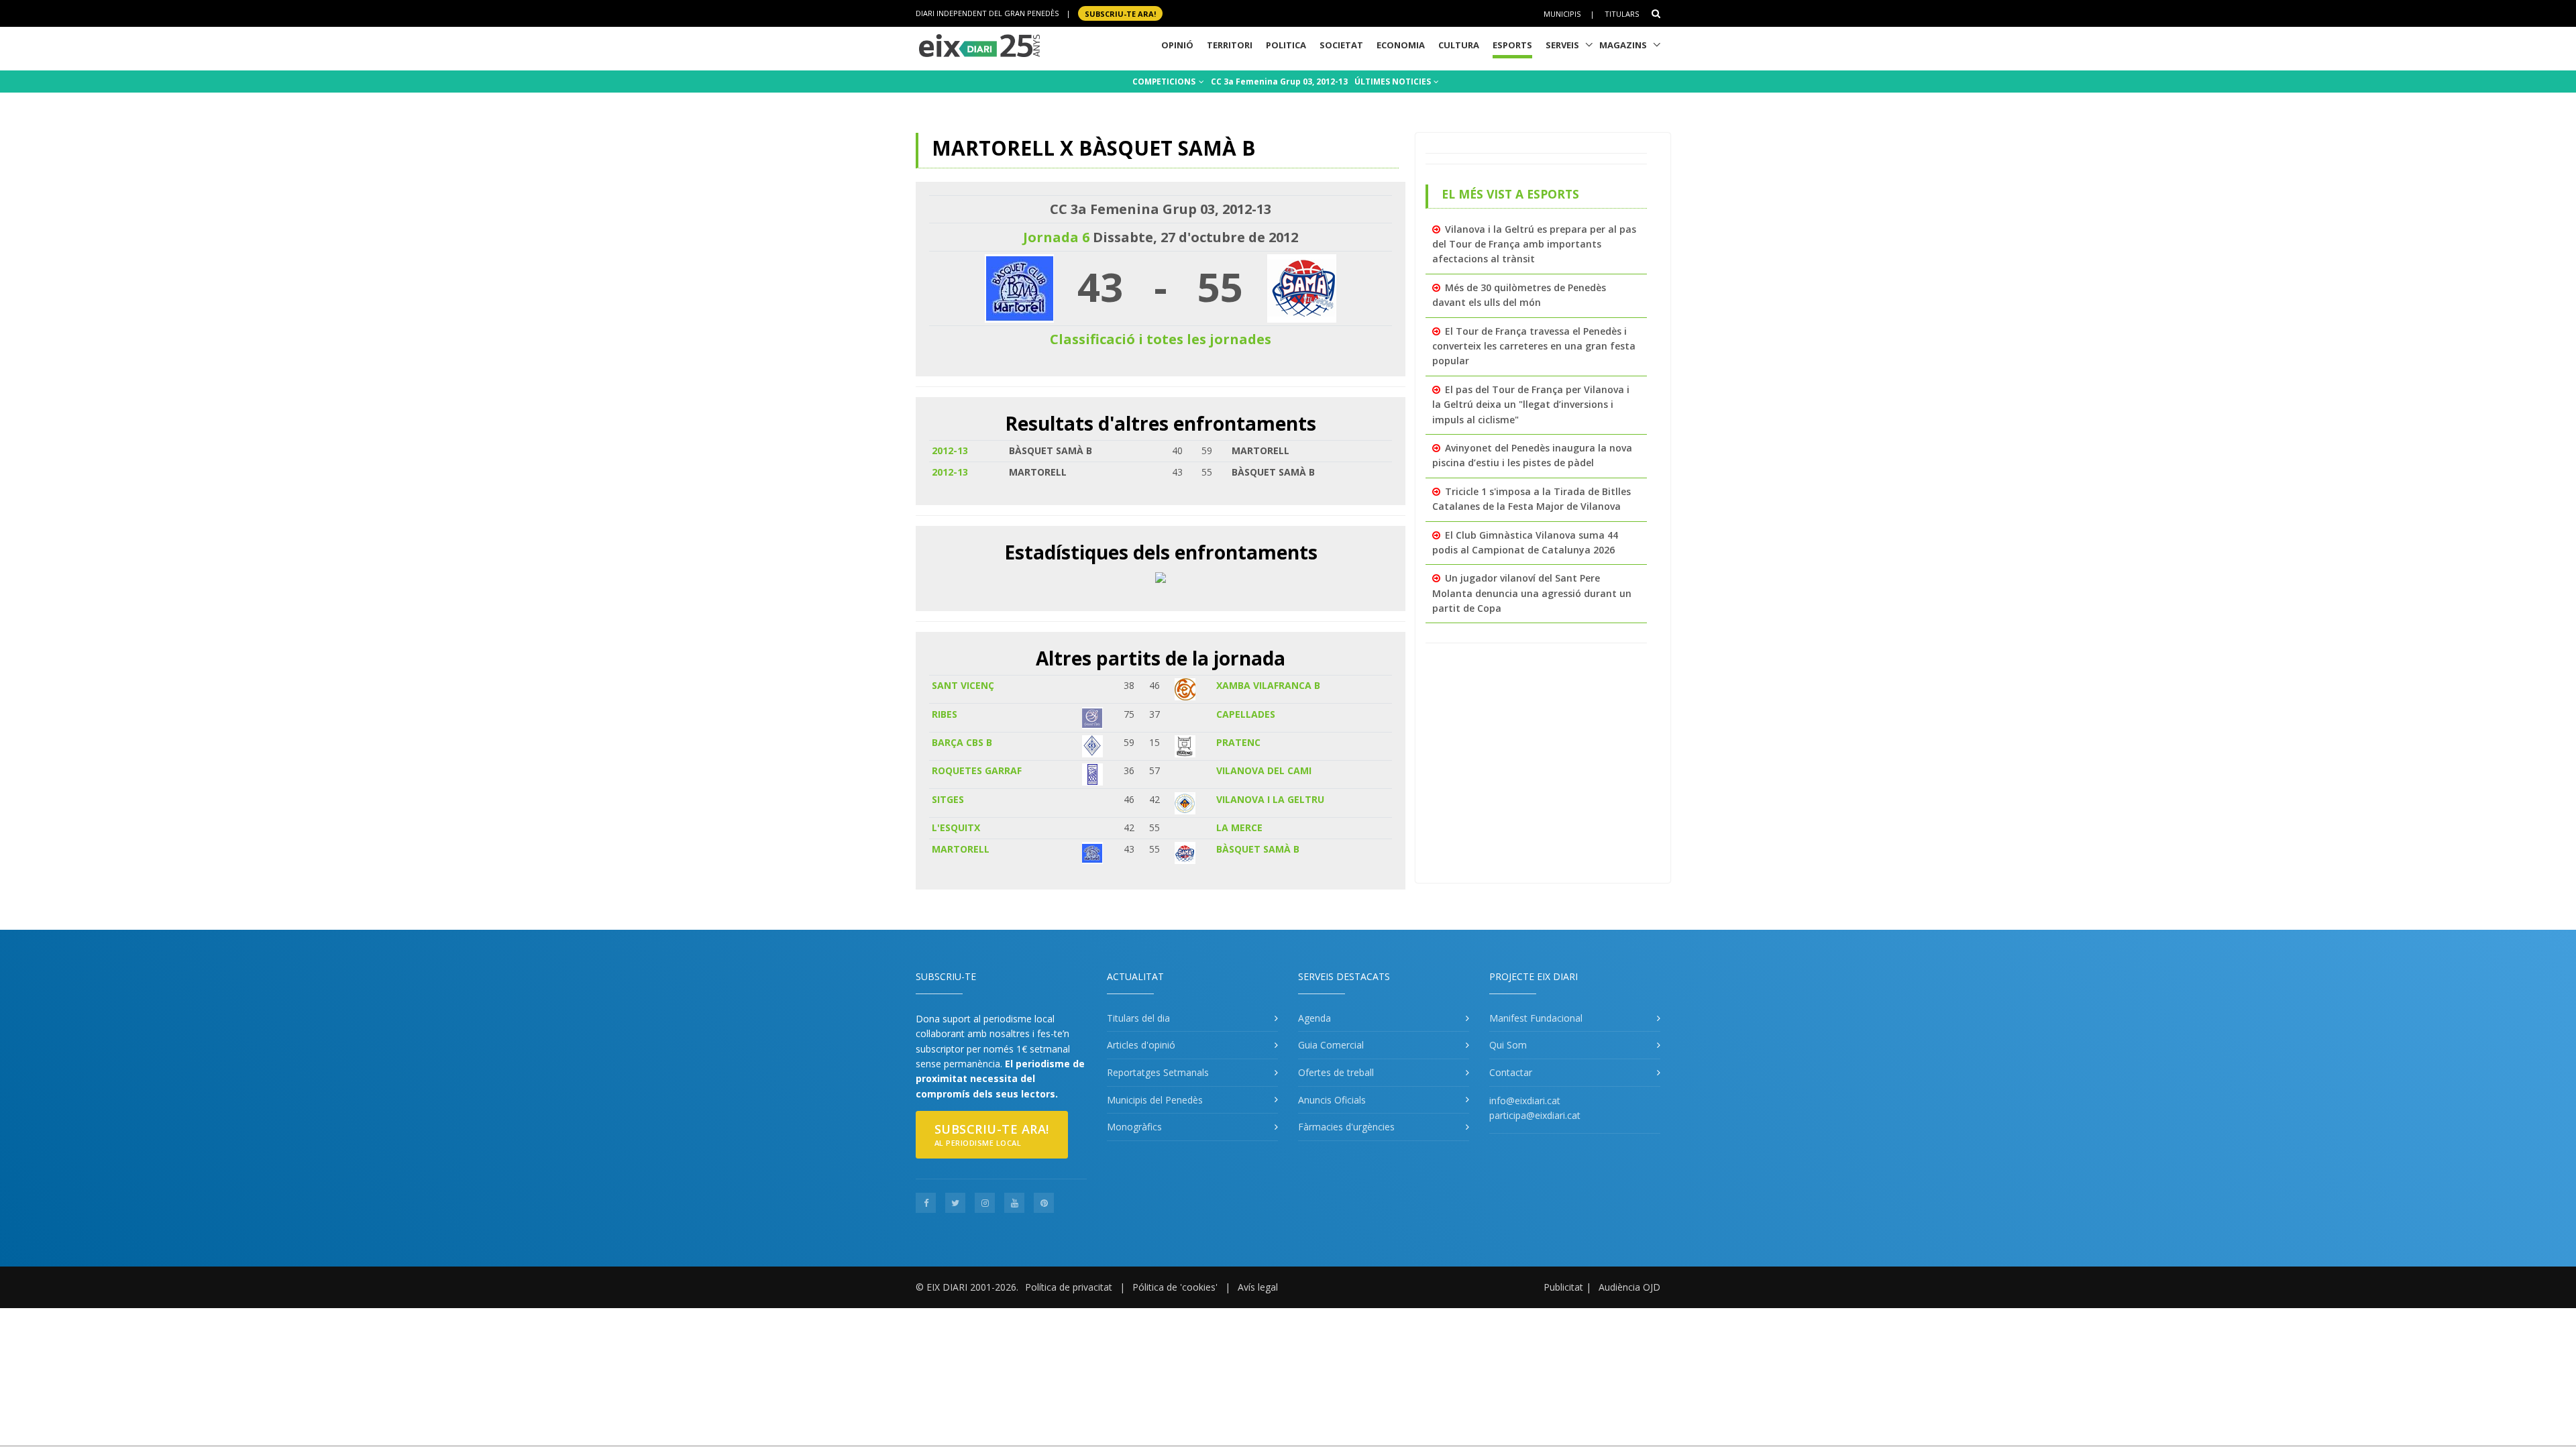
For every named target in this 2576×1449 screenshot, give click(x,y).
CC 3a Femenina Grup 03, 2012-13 (1279, 82)
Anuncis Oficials (1332, 1100)
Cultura (1459, 45)
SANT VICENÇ (963, 685)
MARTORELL (961, 849)
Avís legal (1258, 1287)
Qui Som (1508, 1045)
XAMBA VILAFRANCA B (1268, 685)
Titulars (1622, 14)
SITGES (948, 799)
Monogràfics (1134, 1127)
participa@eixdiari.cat (1535, 1115)
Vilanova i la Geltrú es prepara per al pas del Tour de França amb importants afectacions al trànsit (1534, 244)
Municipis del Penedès (1155, 1100)
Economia (1401, 45)
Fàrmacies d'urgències (1346, 1127)
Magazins (1623, 45)
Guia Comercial (1331, 1045)
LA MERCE (1239, 827)
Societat (1341, 45)
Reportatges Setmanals (1158, 1072)
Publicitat (1563, 1287)
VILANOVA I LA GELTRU (1270, 799)
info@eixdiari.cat (1525, 1101)
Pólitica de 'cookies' (1175, 1287)
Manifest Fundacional (1536, 1018)
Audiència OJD (1629, 1287)
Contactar (1511, 1072)
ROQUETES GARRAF (977, 770)
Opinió (1177, 45)
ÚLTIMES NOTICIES (1394, 82)
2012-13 (950, 450)
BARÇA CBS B (962, 742)
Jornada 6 (1056, 237)
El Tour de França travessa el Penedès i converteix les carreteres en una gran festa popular (1534, 346)
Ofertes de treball (1336, 1072)
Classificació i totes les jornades (1161, 339)
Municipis (1562, 14)
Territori (1230, 45)
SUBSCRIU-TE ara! (1120, 13)
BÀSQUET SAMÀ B (1258, 849)
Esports (1512, 45)
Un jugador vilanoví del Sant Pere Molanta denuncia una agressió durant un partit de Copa (1532, 593)
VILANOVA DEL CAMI (1264, 770)
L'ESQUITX (956, 827)
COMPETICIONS (1165, 82)
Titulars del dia (1138, 1018)
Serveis (1562, 45)
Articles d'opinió (1141, 1045)
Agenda (1314, 1018)
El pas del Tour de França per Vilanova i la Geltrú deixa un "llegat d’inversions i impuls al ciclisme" (1531, 405)
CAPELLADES (1246, 714)
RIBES (945, 714)
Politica (1286, 45)
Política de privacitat (1069, 1287)
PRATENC (1238, 742)
